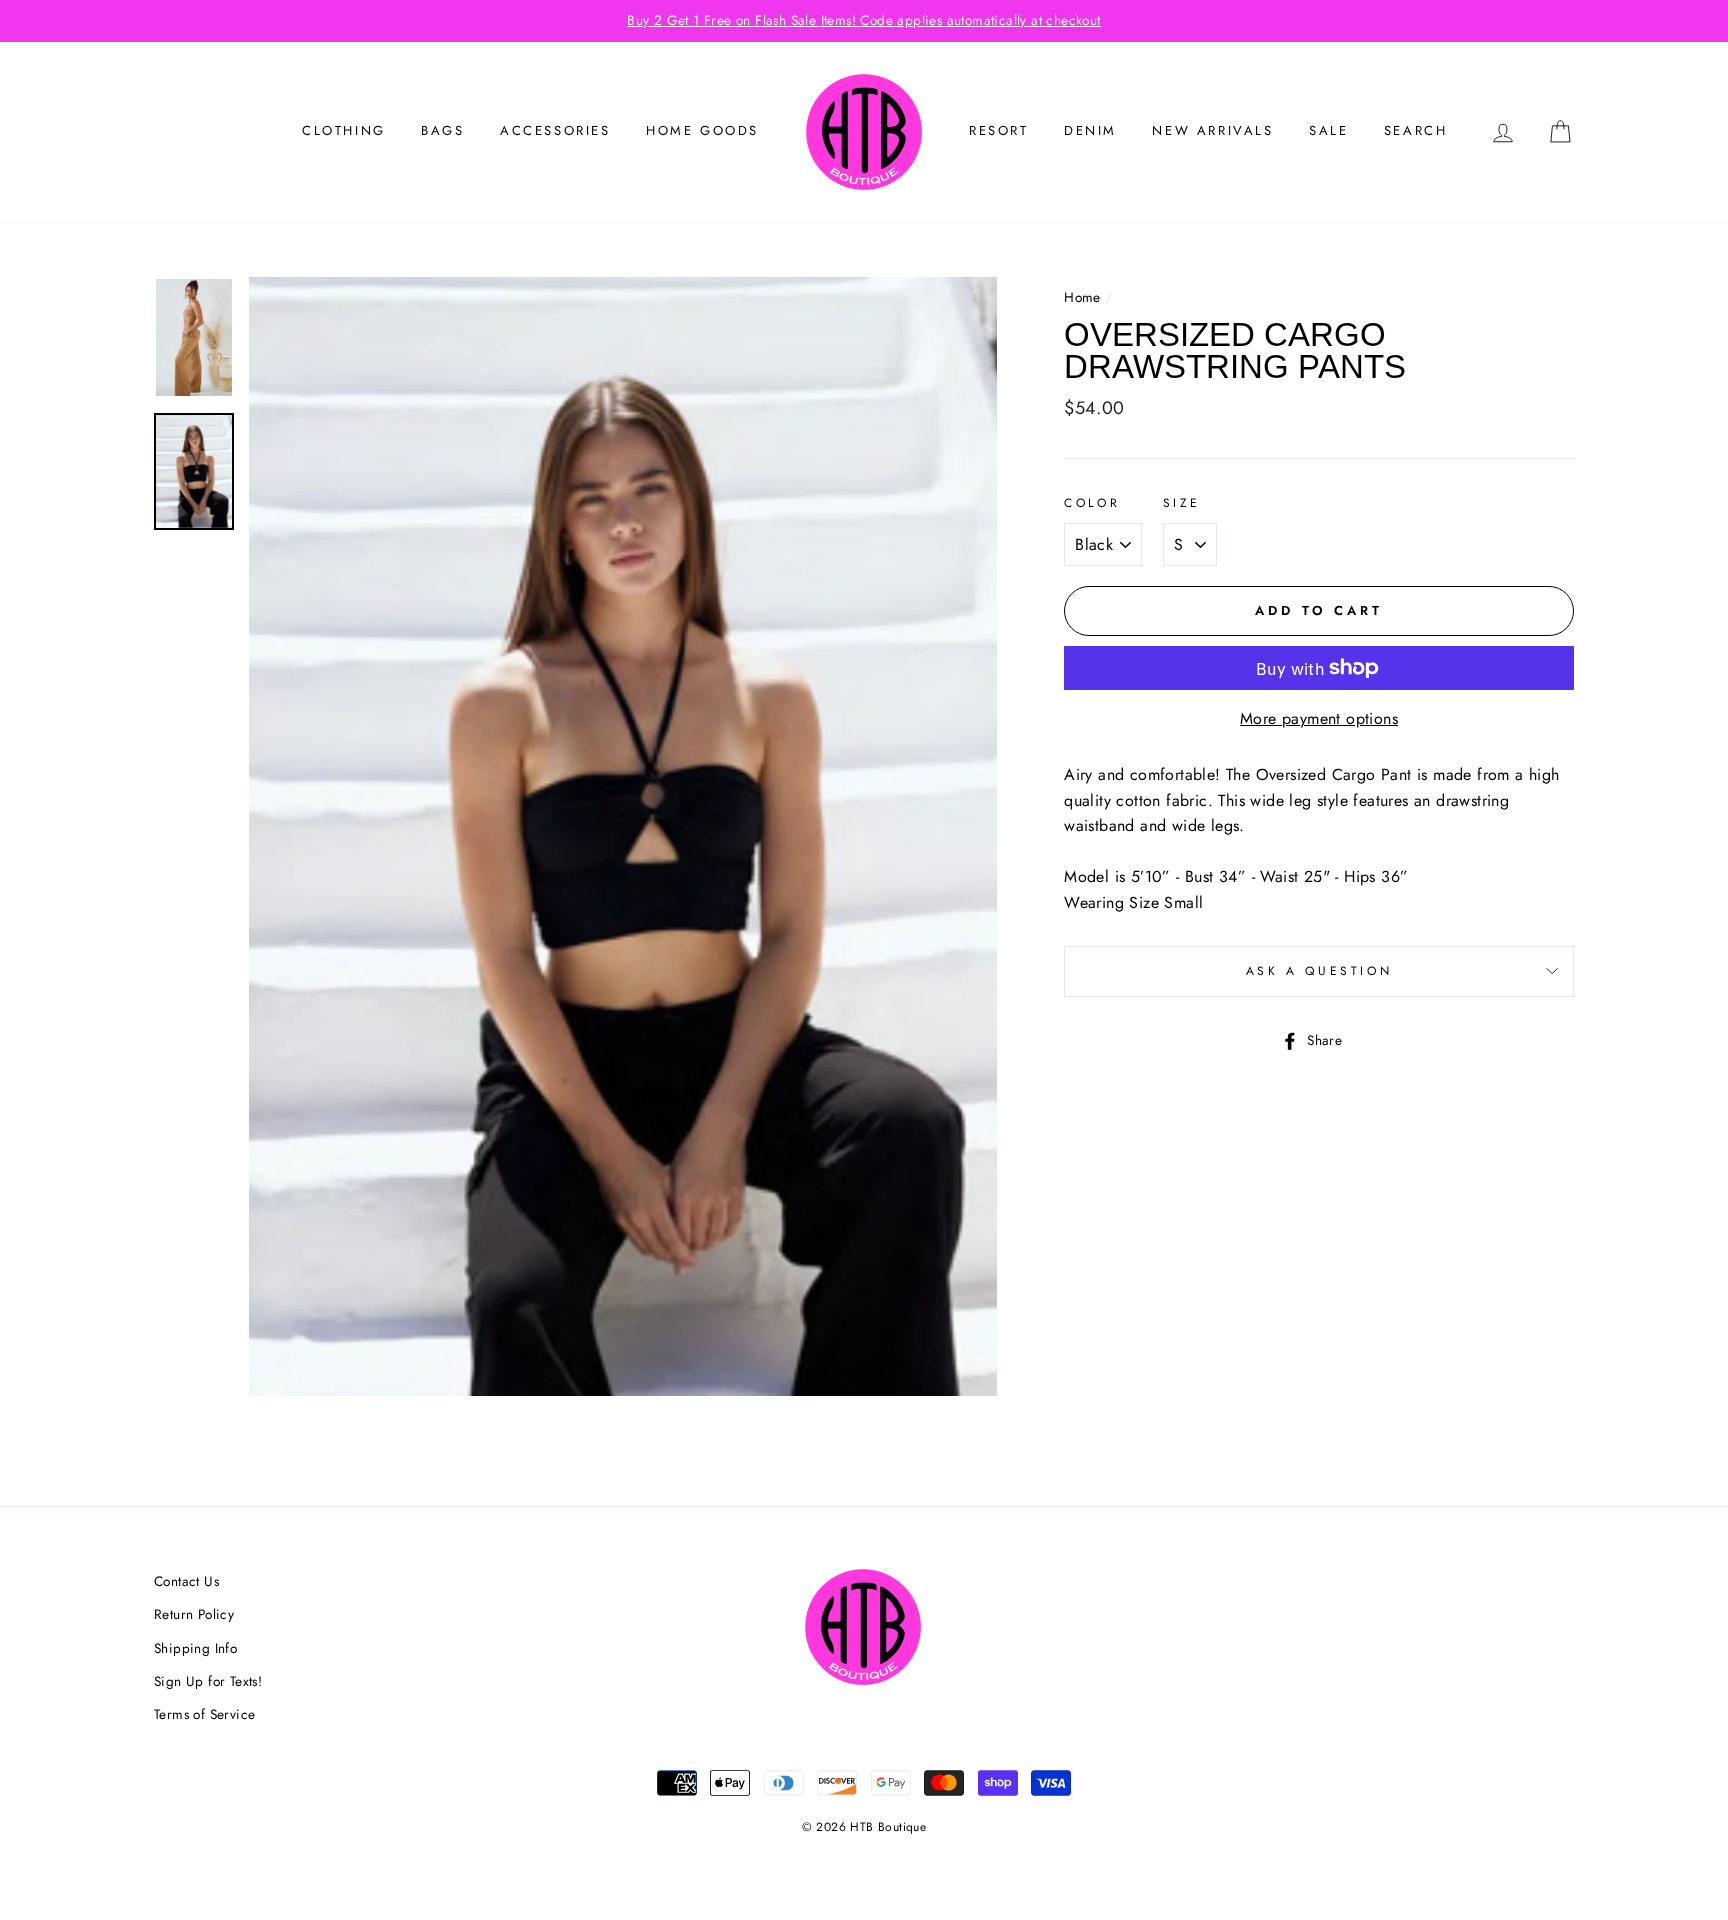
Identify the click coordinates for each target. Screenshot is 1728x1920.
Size (1182, 503)
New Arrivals (1212, 130)
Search (1416, 130)
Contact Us (186, 1581)
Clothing (344, 130)
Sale (1328, 130)
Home (1082, 297)
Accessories (555, 130)
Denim (1090, 130)
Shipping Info (195, 1648)
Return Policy (194, 1614)
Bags (442, 130)
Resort (999, 130)
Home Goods (702, 130)
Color (1092, 503)
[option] (864, 21)
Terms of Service (204, 1714)
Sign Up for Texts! (208, 1681)
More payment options (1319, 718)
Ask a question (1319, 971)
